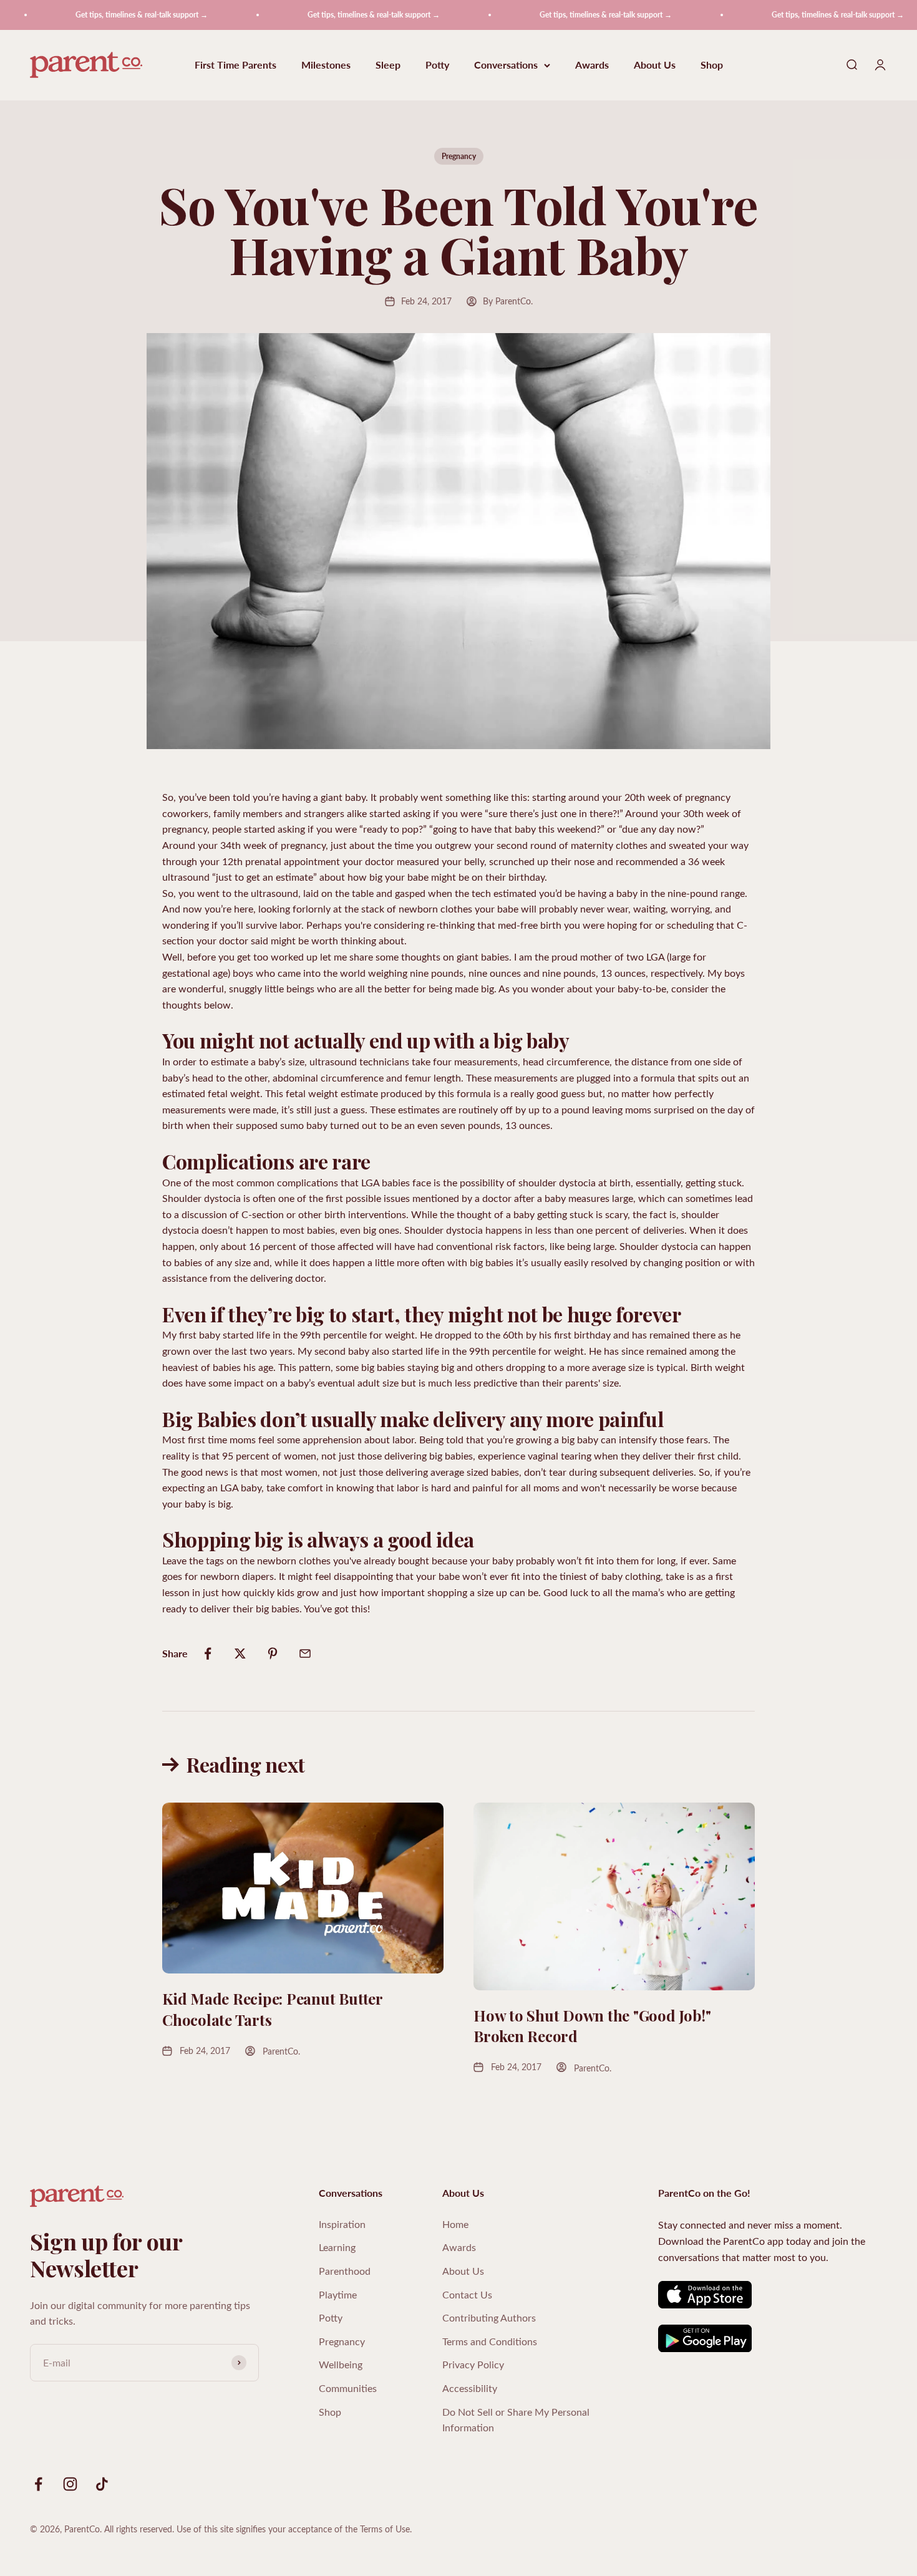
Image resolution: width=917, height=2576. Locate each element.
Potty (437, 65)
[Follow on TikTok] (102, 2484)
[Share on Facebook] (208, 1654)
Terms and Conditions (490, 2341)
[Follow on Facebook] (38, 2484)
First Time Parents (235, 65)
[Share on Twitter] (240, 1654)
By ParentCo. (508, 301)
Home (455, 2224)
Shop (712, 65)
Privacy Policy (473, 2364)
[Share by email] (305, 1654)
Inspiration (342, 2224)
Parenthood (345, 2271)
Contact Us (467, 2294)
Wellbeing (341, 2364)
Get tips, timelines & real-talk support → (105, 15)
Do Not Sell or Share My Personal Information (516, 2420)
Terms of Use (385, 2529)
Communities (348, 2388)
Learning (337, 2247)
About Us (655, 65)
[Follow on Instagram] (70, 2484)
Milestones (326, 65)
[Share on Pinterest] (273, 1654)
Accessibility (470, 2388)
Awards (592, 65)
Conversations (506, 65)
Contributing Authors (489, 2317)
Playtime (338, 2294)
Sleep (388, 65)
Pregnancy (459, 156)
